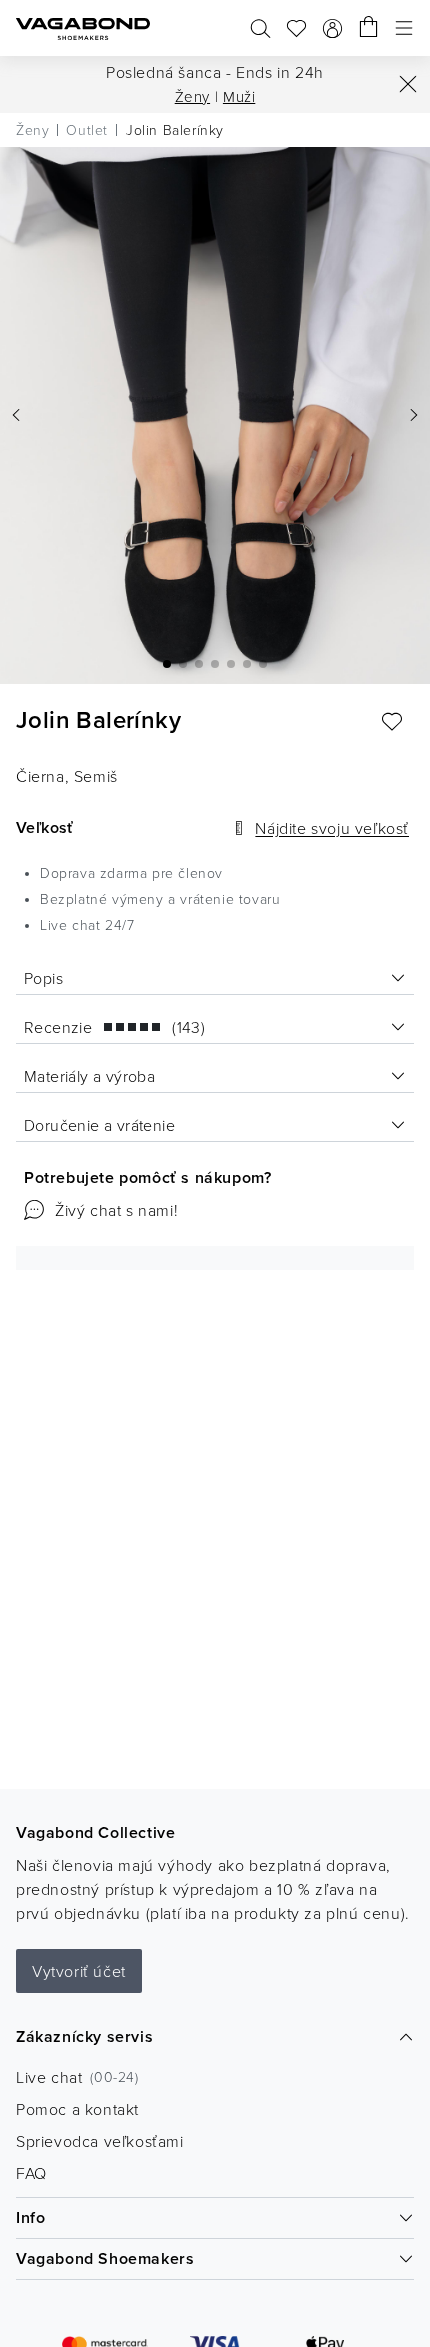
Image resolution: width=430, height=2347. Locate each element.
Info (30, 2217)
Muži (239, 96)
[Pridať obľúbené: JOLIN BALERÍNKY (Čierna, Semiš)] (392, 722)
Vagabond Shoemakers (105, 2258)
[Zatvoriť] (408, 84)
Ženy (192, 96)
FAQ (31, 2173)
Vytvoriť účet (79, 1971)
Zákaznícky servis (84, 2036)
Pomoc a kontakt (77, 2109)
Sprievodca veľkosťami (100, 2141)
